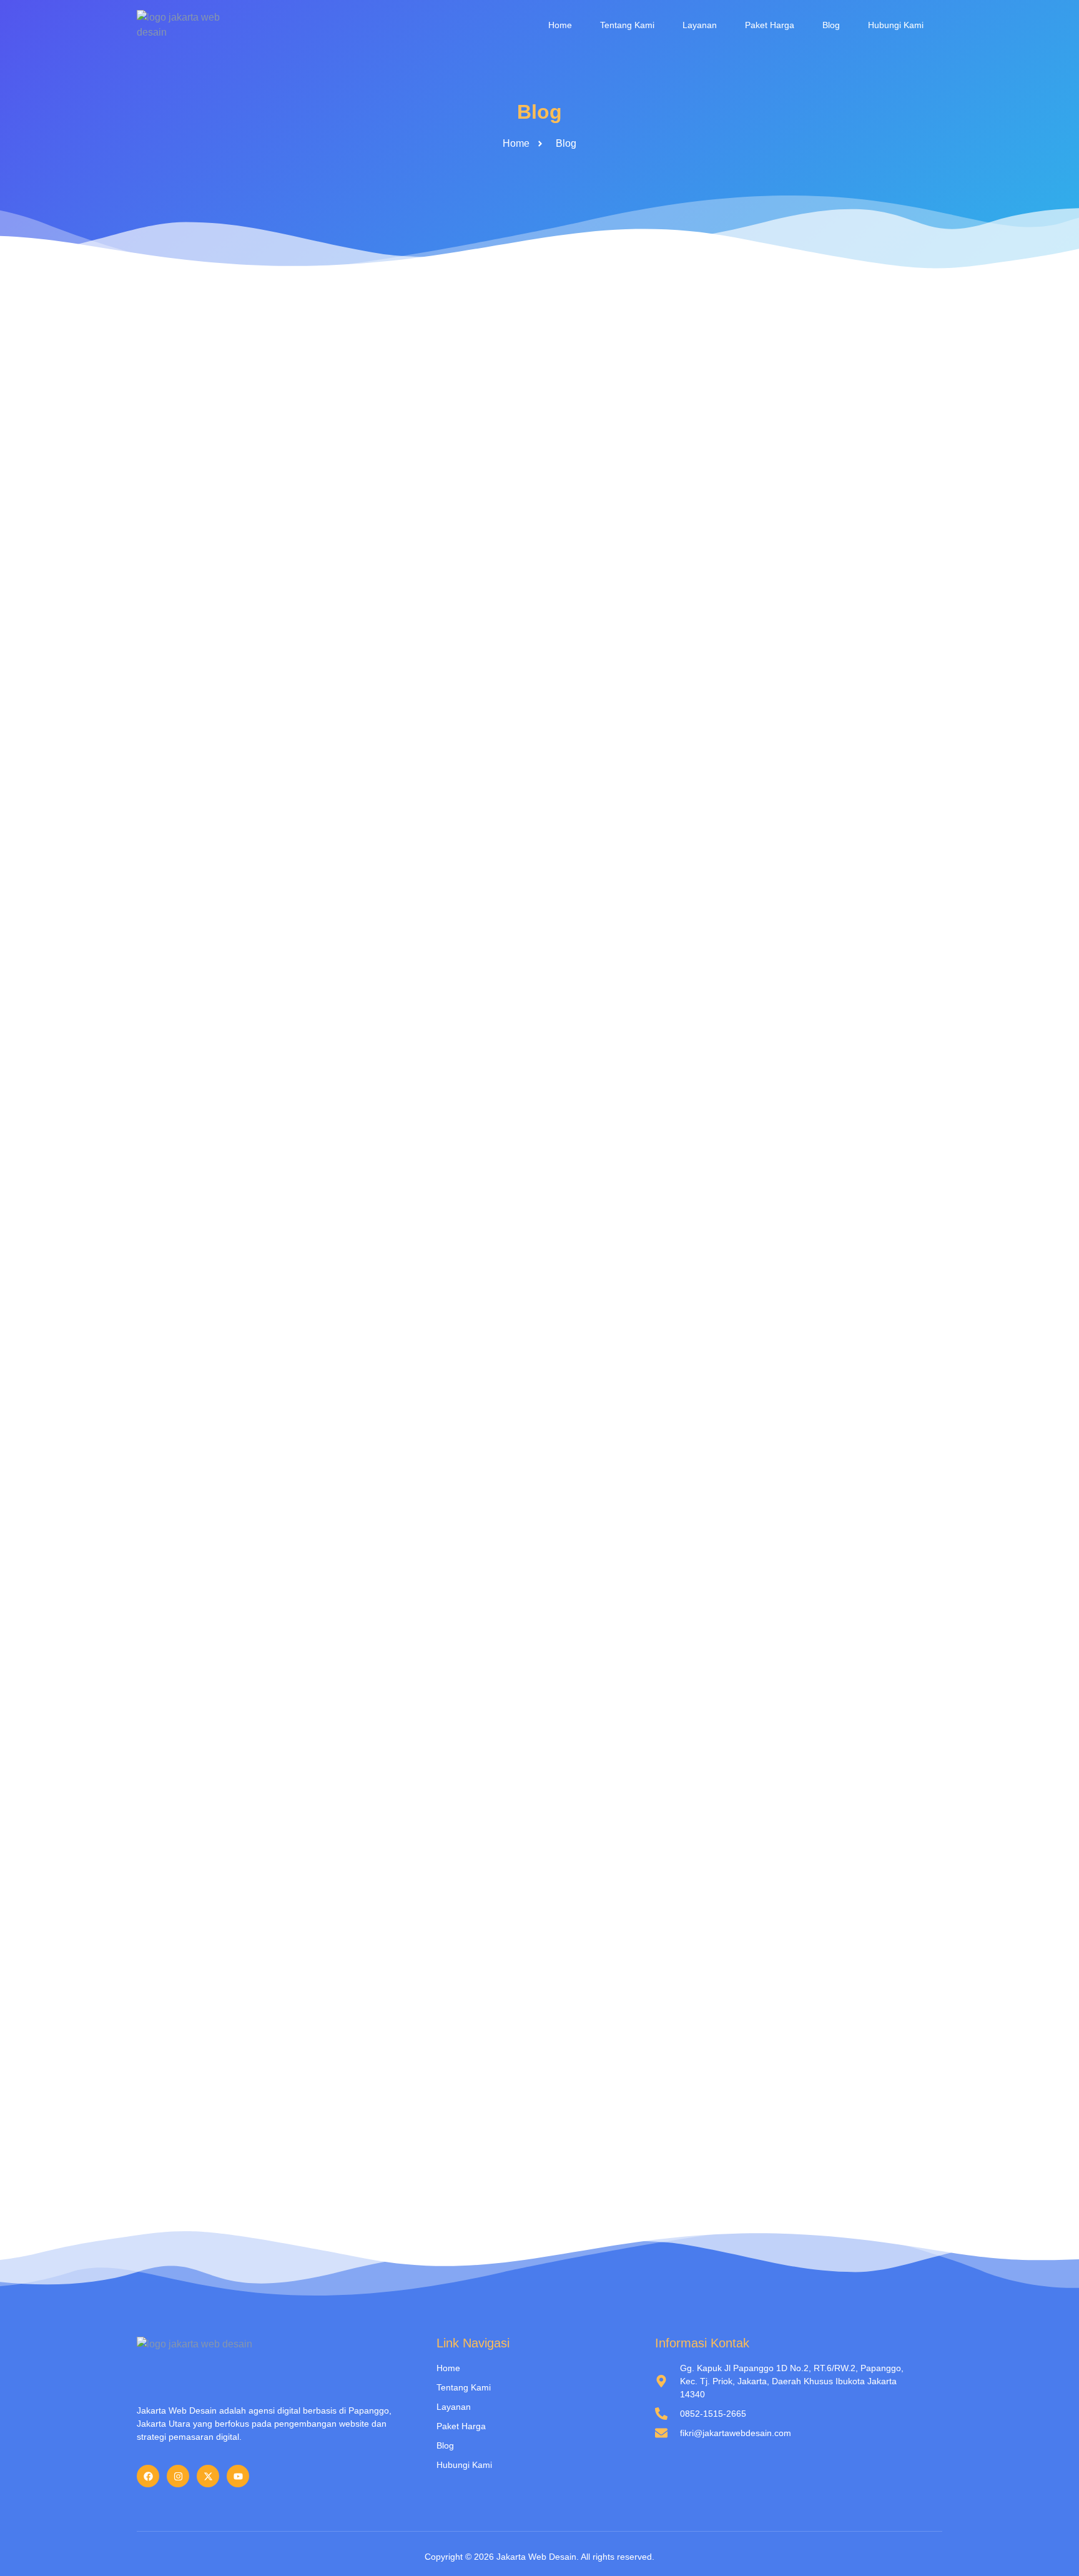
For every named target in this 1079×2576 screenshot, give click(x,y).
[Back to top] (1051, 2548)
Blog (831, 25)
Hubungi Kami (896, 25)
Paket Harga (770, 25)
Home (560, 25)
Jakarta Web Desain (536, 2557)
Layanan (700, 25)
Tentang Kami (627, 25)
